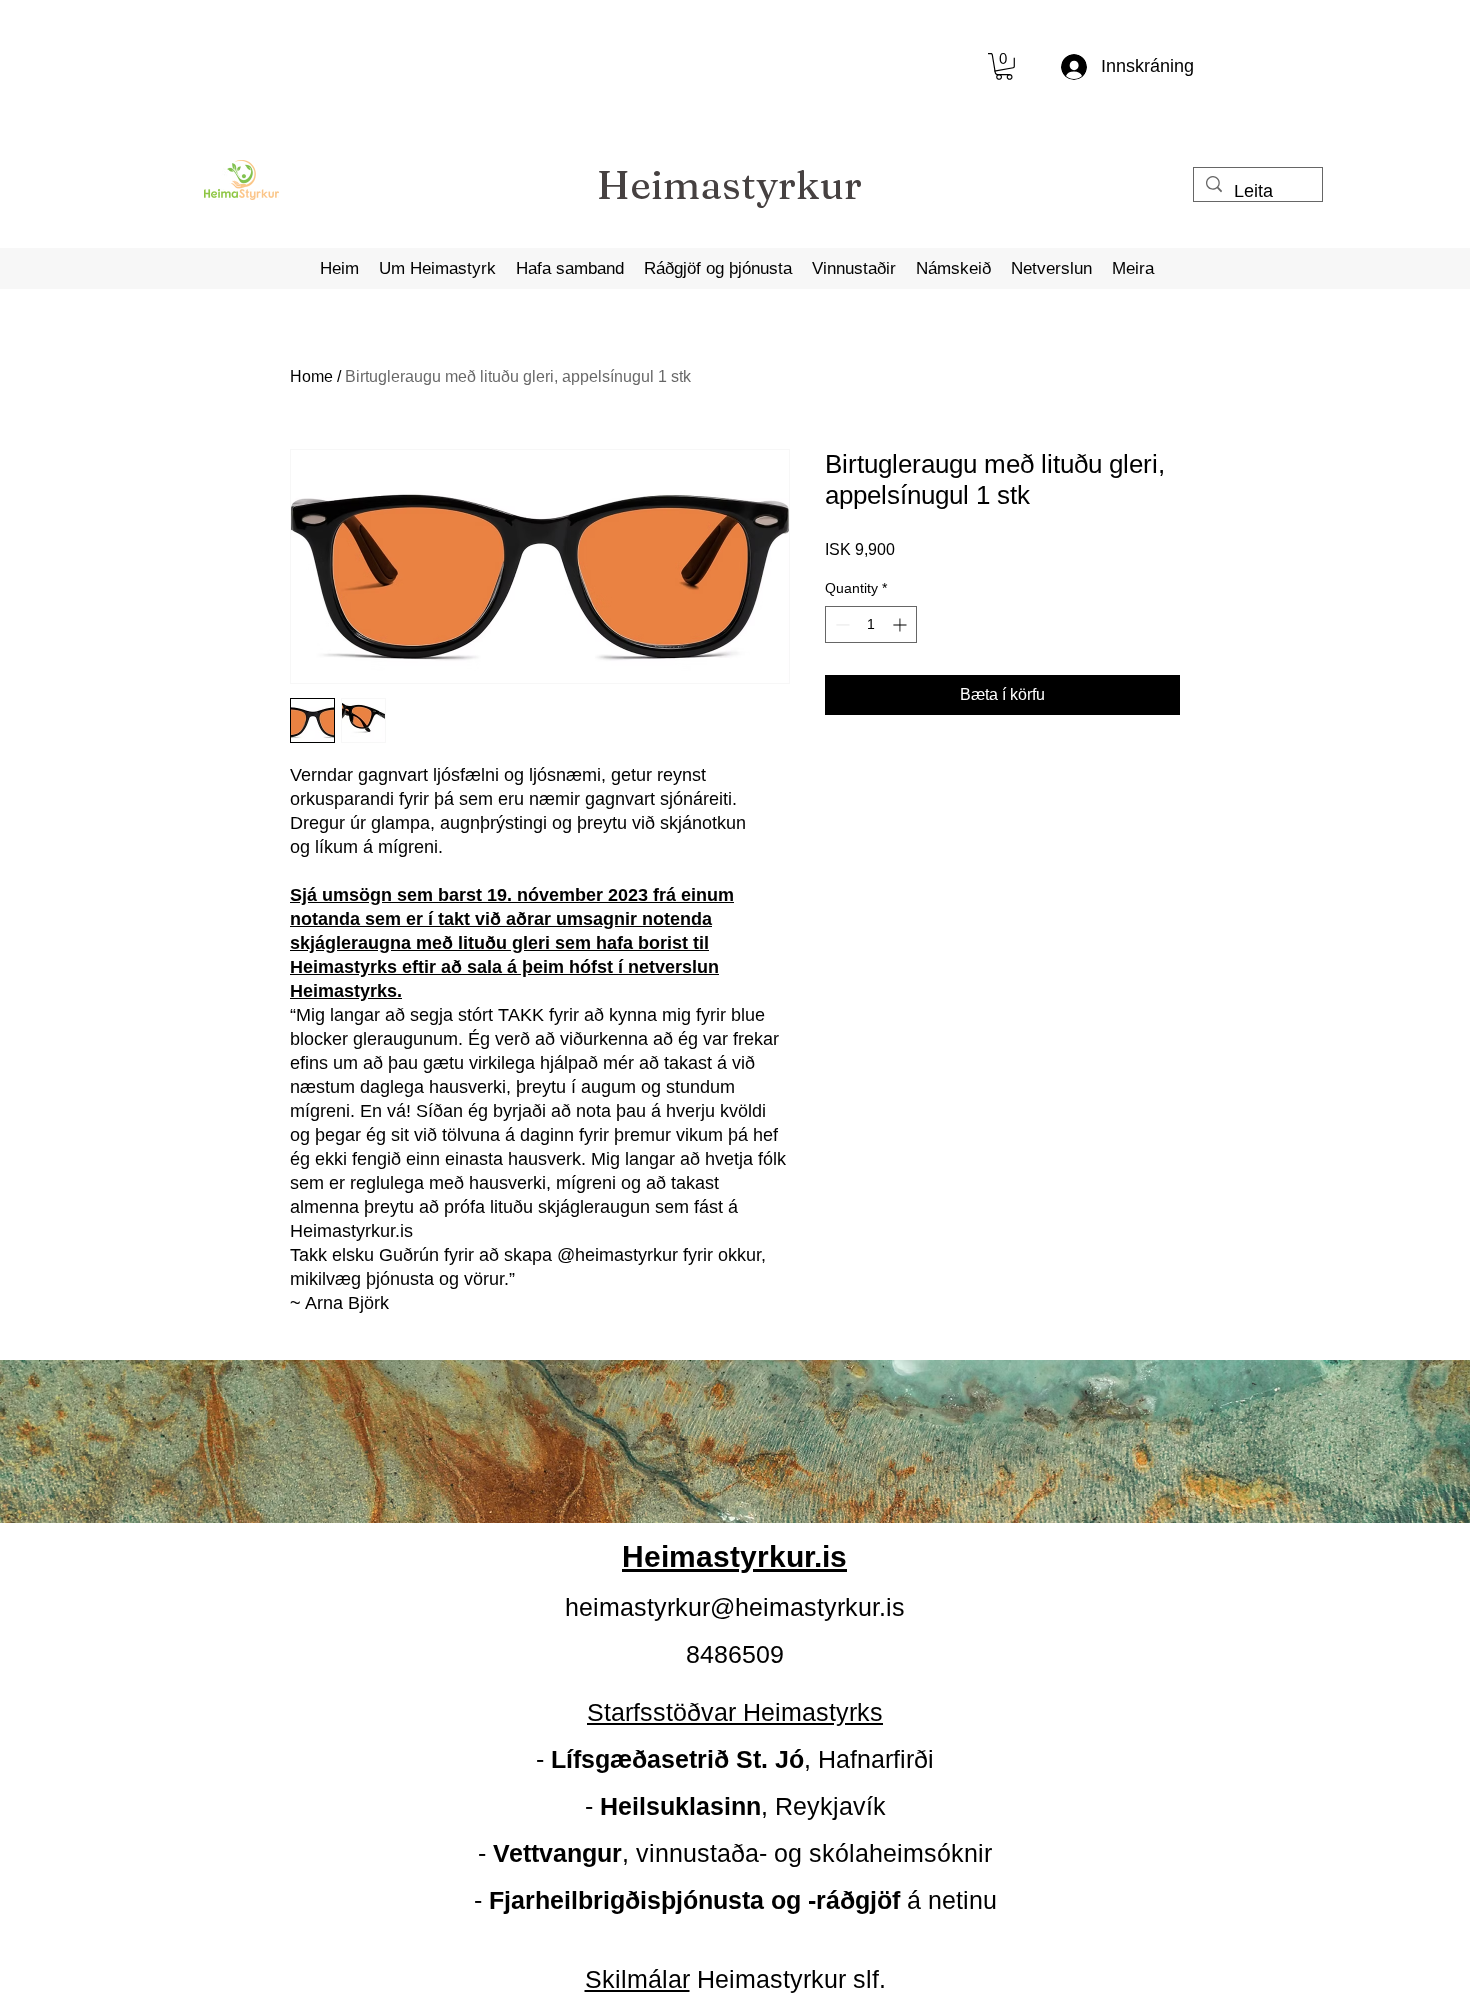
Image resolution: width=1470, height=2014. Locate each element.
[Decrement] (840, 624)
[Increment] (901, 624)
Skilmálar (637, 1979)
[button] (1004, 66)
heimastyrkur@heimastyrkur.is (735, 1607)
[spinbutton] (871, 624)
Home (311, 376)
